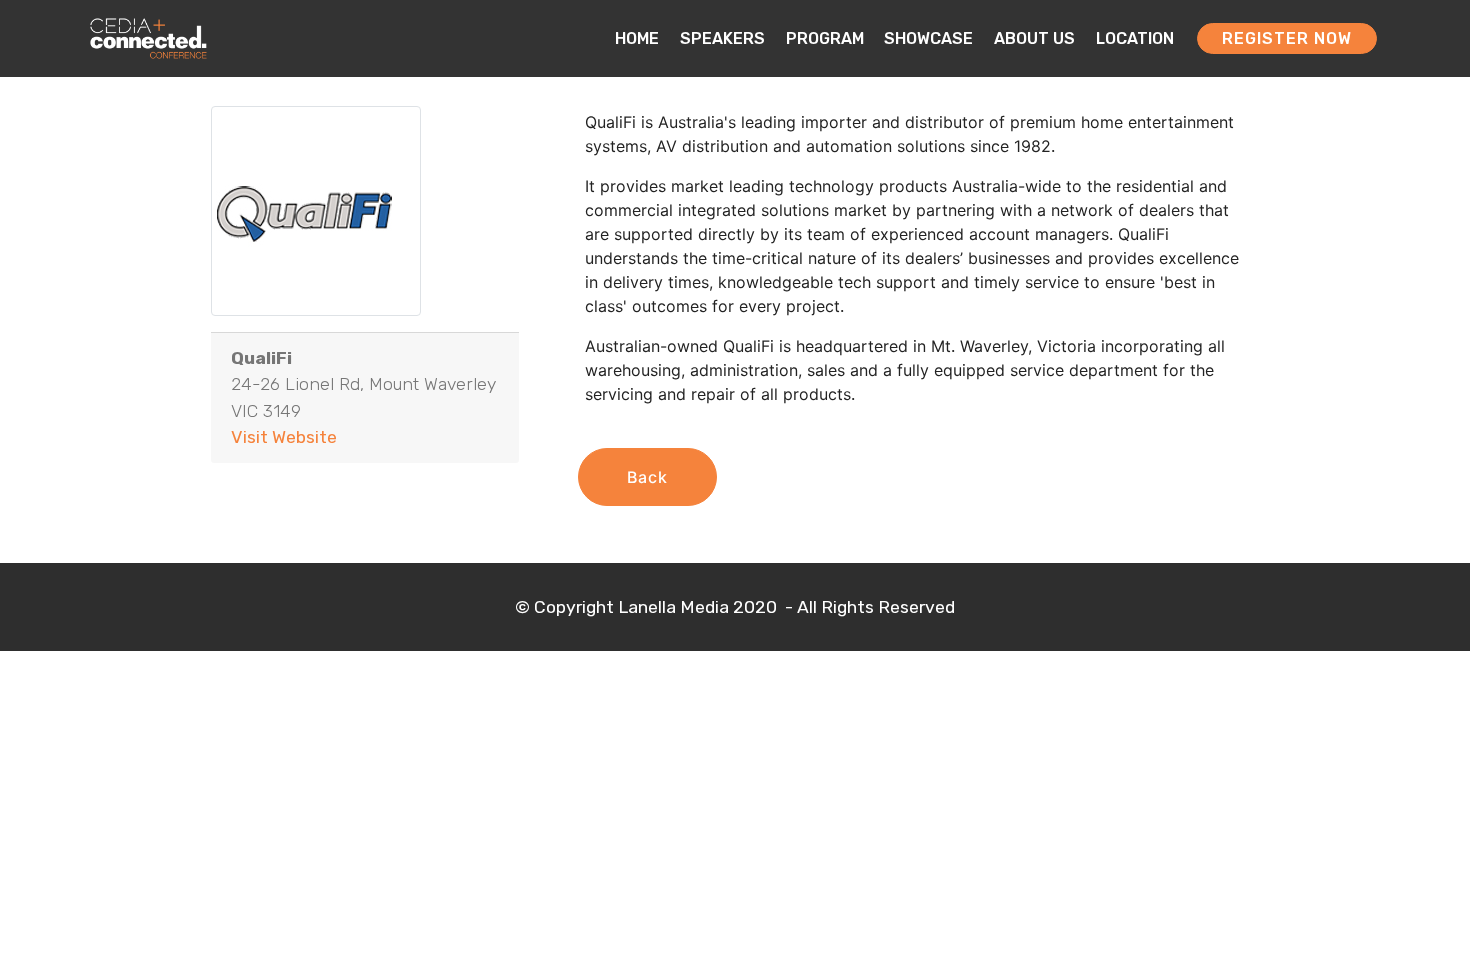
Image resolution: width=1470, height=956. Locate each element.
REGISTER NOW (1287, 38)
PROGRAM (825, 38)
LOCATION (1135, 38)
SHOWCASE (928, 38)
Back (647, 477)
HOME (637, 38)
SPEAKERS (722, 38)
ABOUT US (1034, 38)
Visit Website (284, 437)
